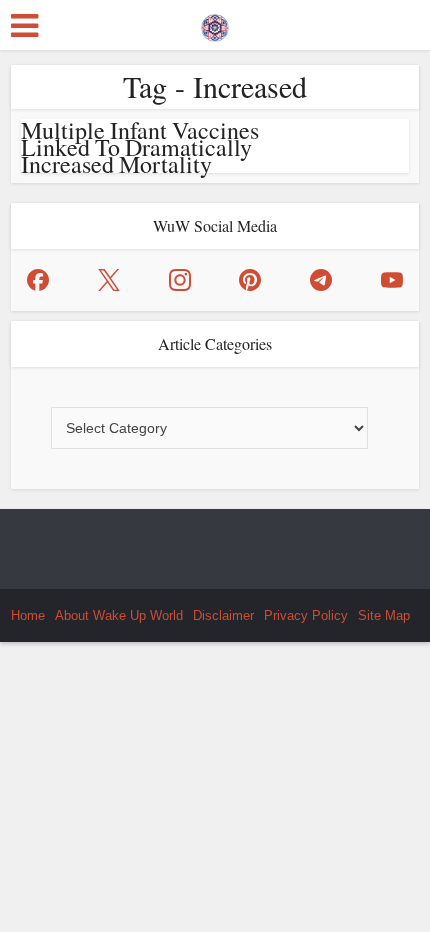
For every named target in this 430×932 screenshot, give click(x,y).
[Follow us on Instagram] (180, 280)
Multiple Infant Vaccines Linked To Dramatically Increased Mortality (140, 147)
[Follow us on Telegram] (321, 280)
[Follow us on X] (109, 280)
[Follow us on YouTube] (392, 280)
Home (28, 615)
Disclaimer (223, 615)
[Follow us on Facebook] (38, 280)
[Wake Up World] (215, 23)
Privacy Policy (306, 615)
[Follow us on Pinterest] (250, 280)
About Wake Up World (119, 615)
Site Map (384, 615)
